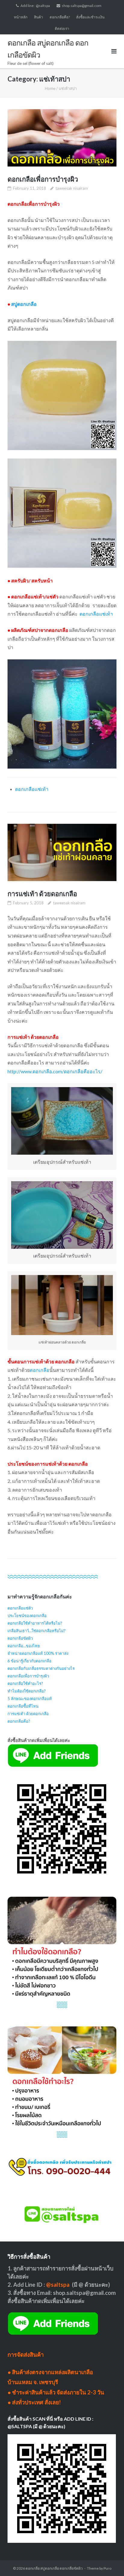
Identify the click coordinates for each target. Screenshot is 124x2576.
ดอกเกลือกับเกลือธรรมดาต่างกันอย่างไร (41, 1668)
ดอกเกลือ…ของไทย (24, 1646)
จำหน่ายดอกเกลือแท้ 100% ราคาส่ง (38, 1653)
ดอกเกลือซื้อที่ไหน (23, 1706)
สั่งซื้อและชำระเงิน (90, 17)
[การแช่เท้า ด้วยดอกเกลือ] (62, 852)
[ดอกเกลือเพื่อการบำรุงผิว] (62, 138)
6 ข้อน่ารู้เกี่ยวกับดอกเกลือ (29, 1661)
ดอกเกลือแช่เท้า (96, 614)
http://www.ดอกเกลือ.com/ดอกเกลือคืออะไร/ (55, 1071)
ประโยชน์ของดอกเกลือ (27, 1616)
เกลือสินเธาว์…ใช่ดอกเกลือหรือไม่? (37, 1631)
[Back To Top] (109, 2562)
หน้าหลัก (21, 17)
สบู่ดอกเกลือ (24, 304)
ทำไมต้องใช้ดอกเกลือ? (27, 1691)
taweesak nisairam (72, 188)
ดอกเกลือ (49, 1037)
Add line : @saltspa (35, 6)
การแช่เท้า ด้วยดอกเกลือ (42, 894)
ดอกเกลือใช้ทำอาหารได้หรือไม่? (35, 1623)
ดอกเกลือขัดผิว (20, 1638)
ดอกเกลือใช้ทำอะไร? (25, 1683)
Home (50, 88)
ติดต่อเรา (62, 29)
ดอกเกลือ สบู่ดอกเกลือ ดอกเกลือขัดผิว (54, 2568)
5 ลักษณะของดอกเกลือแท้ (30, 1699)
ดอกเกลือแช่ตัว (20, 1608)
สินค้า (39, 17)
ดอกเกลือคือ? (60, 17)
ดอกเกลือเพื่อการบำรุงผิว (43, 179)
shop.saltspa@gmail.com (82, 6)
